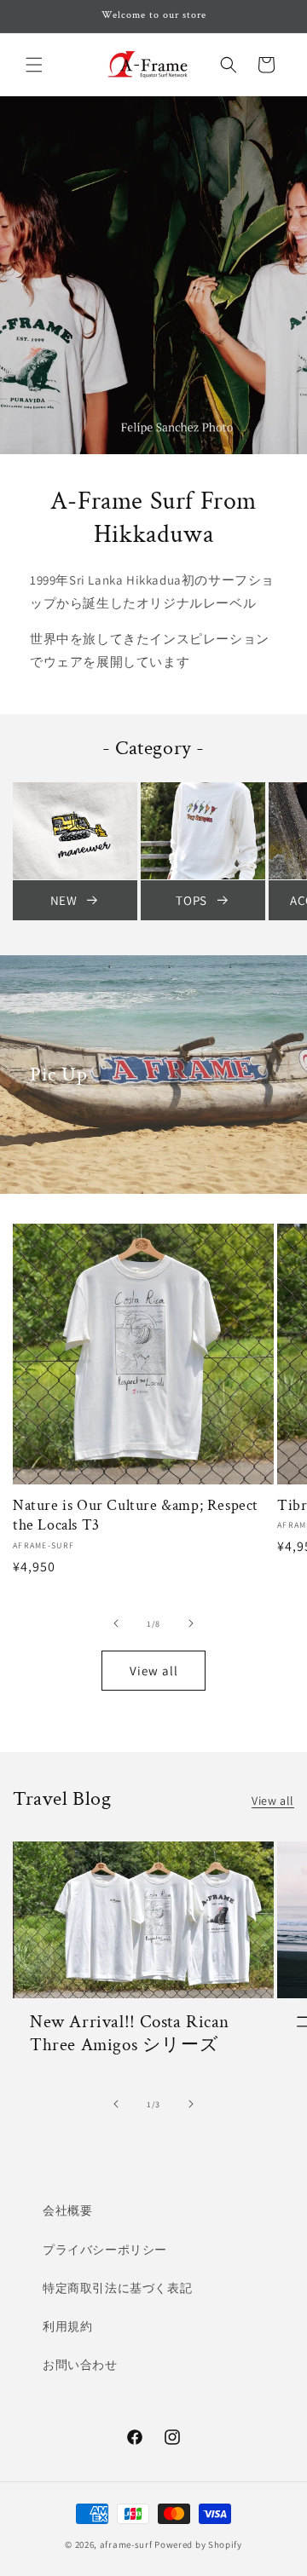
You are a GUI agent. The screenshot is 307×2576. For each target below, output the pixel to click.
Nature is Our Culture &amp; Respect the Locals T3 (136, 1515)
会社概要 (67, 2210)
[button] (34, 65)
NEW (64, 900)
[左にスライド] (116, 1623)
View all (154, 1671)
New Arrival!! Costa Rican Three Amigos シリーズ (130, 2033)
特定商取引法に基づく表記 (117, 2288)
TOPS (191, 900)
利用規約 (67, 2326)
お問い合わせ (80, 2365)
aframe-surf (126, 2544)
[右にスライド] (191, 1623)
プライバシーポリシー (105, 2250)
